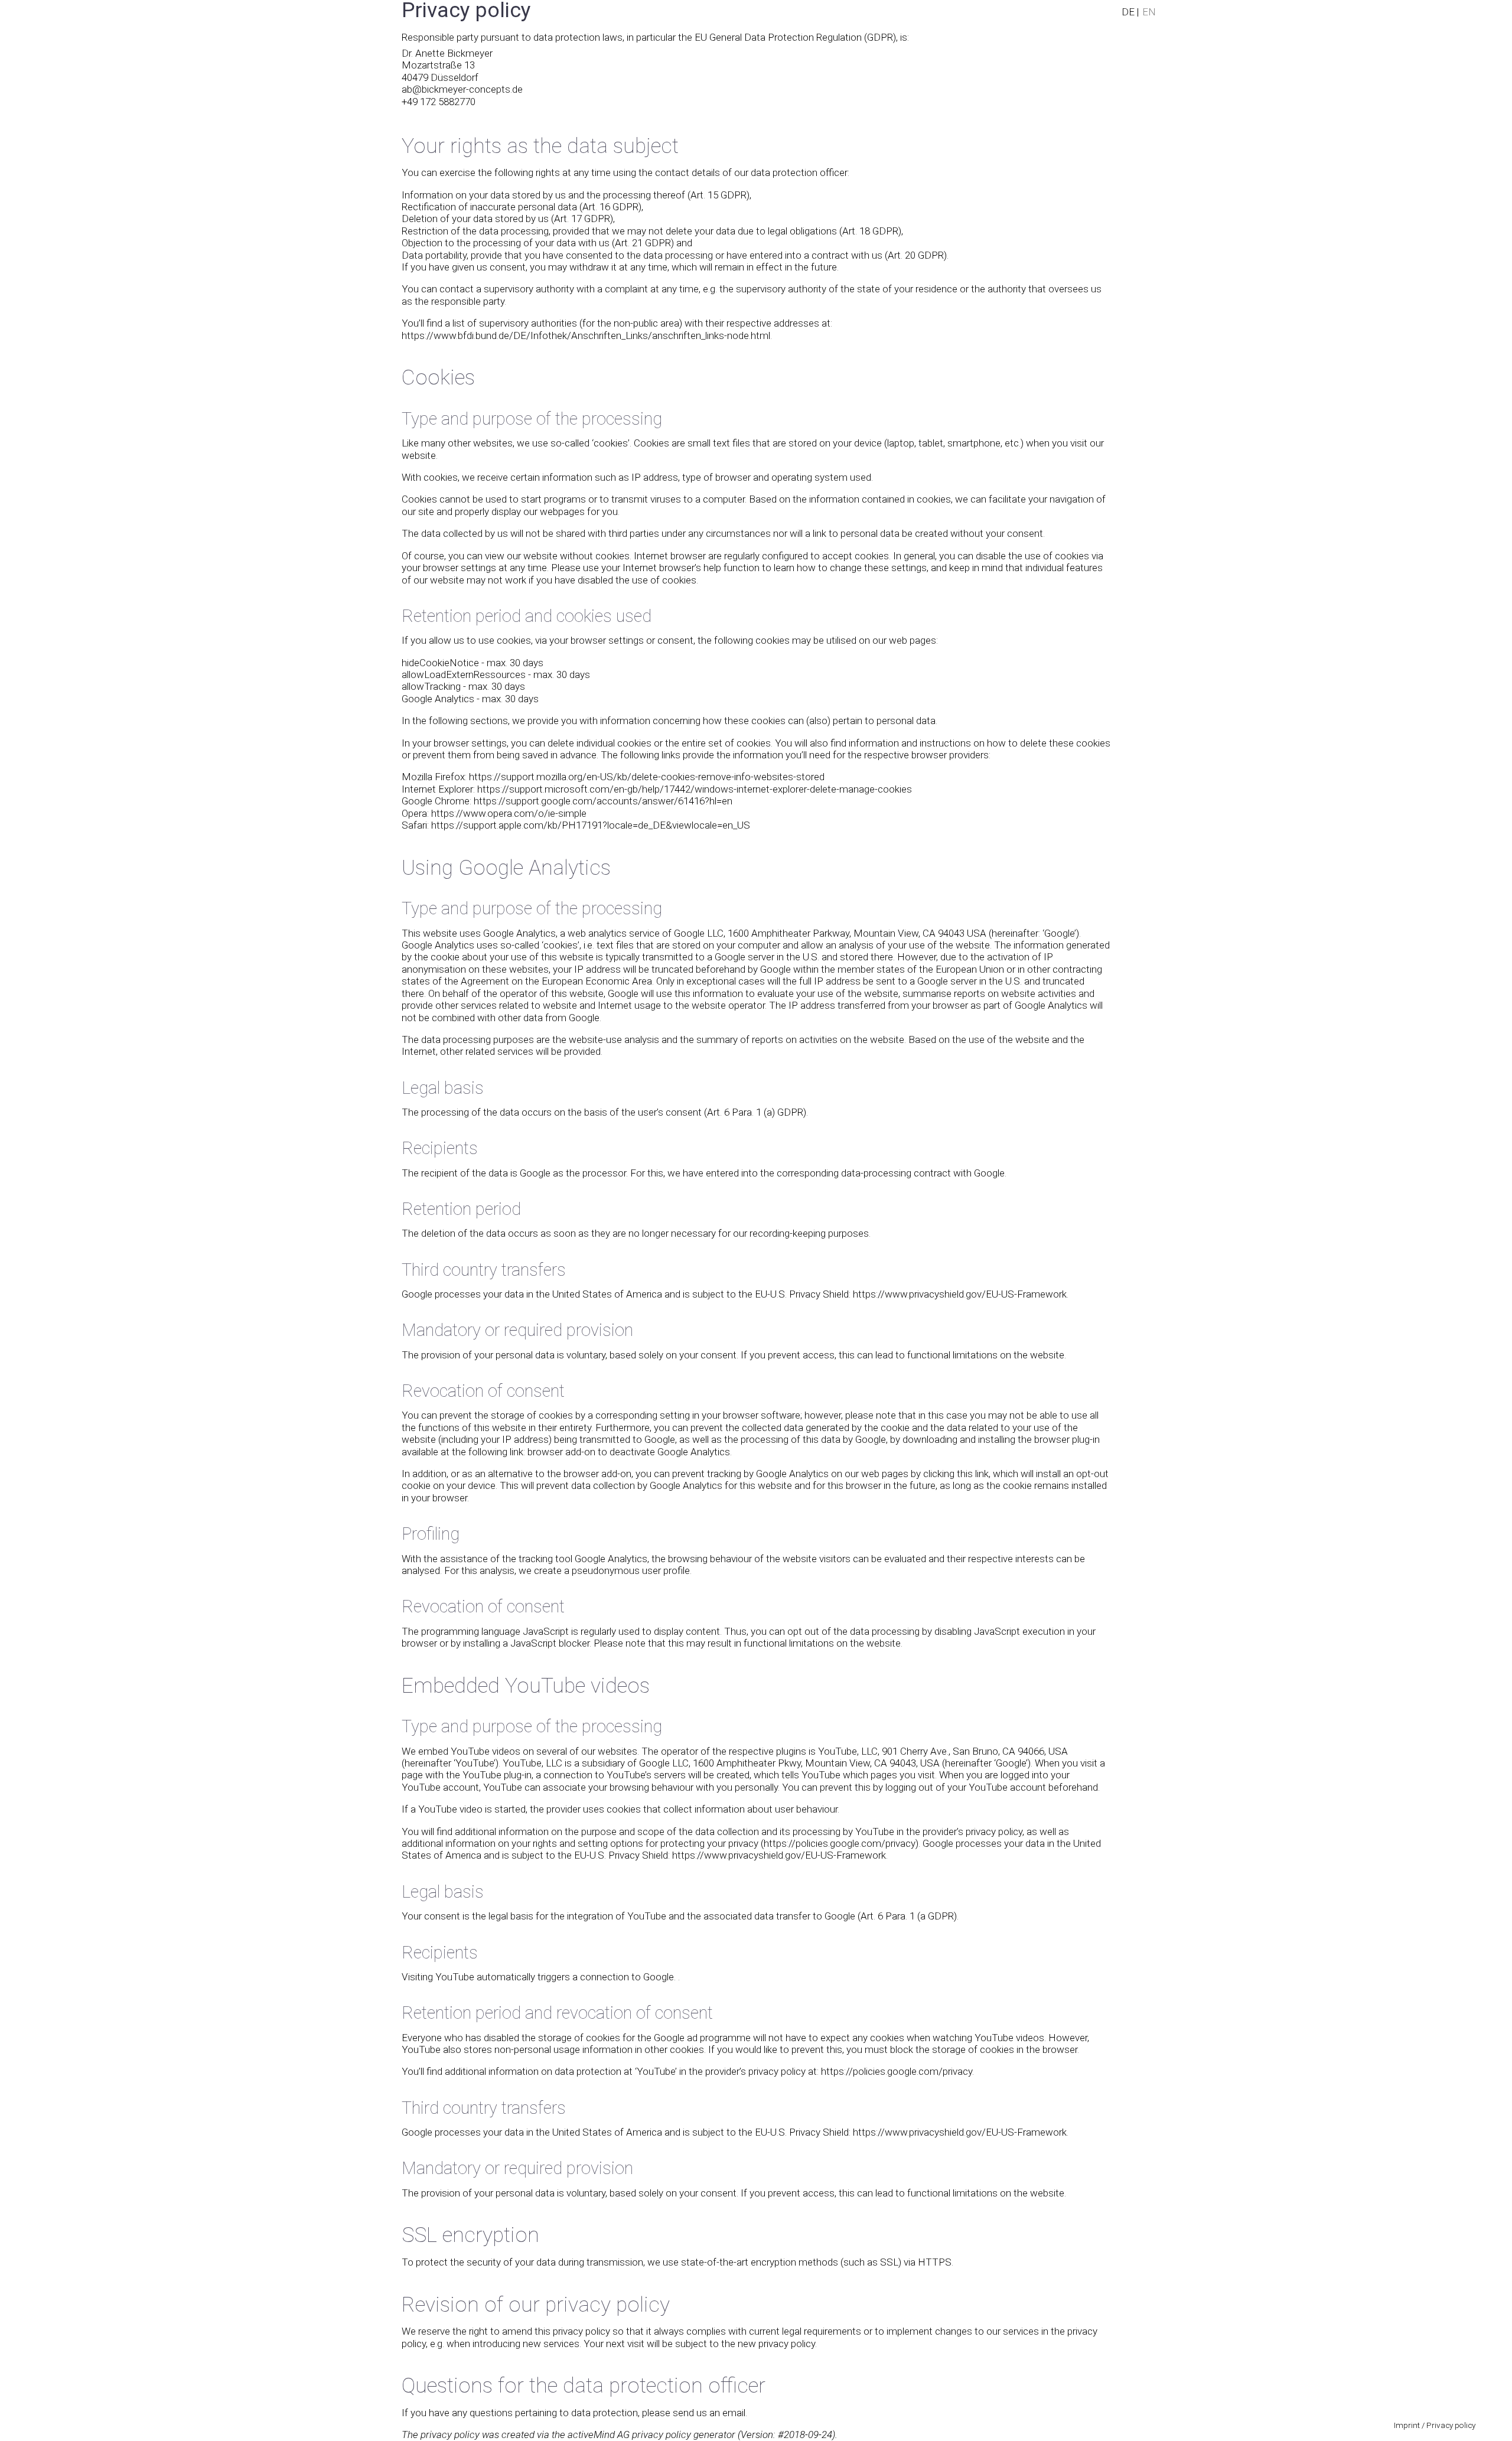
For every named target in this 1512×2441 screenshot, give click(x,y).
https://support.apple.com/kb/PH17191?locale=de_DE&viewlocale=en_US (591, 825)
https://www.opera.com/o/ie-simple (509, 813)
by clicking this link (950, 1474)
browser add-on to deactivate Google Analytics (629, 1452)
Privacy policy (1451, 2425)
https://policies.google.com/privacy (840, 1843)
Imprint (1407, 2425)
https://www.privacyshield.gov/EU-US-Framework (960, 1294)
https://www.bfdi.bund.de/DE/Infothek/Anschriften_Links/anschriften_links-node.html (586, 335)
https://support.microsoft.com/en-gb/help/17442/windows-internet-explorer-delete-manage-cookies (695, 789)
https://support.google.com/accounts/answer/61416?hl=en (603, 801)
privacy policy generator (684, 2435)
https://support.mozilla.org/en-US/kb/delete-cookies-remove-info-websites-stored (647, 777)
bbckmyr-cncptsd (462, 89)
